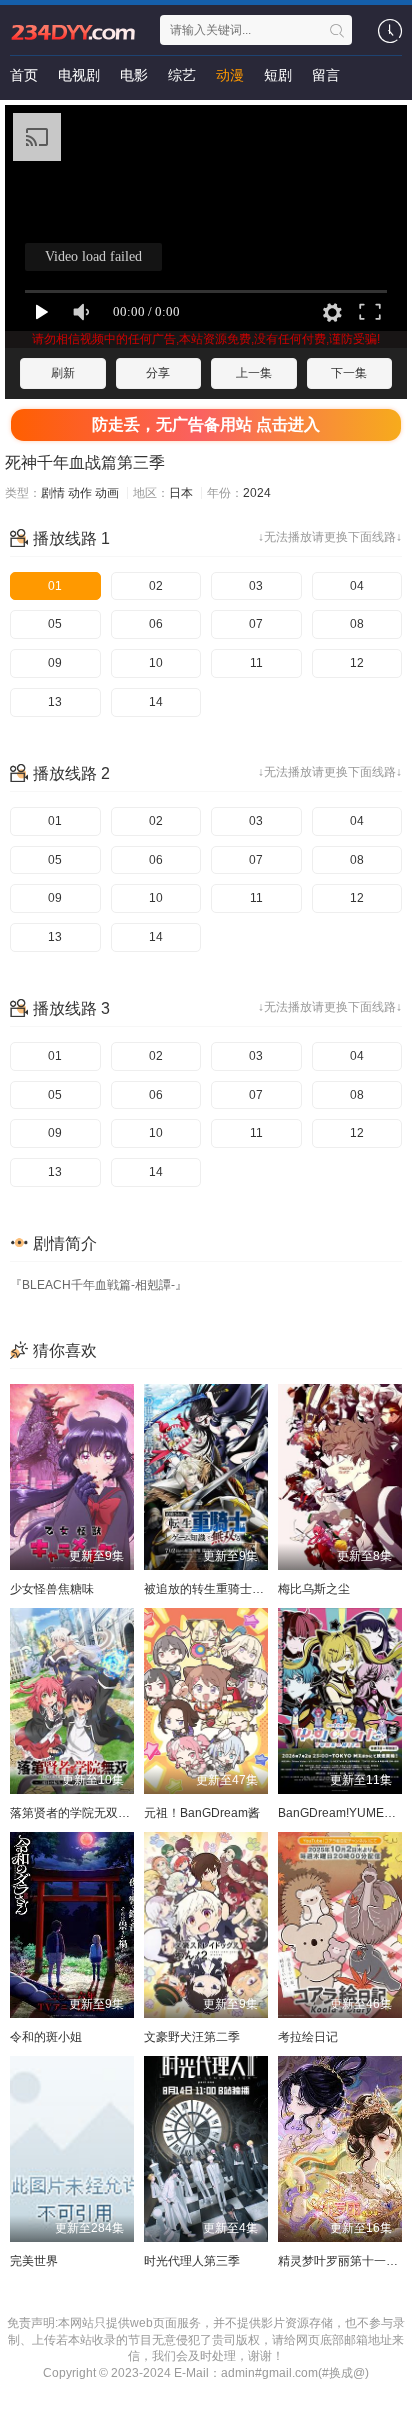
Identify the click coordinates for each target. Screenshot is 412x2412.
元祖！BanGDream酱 (202, 1813)
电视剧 (79, 75)
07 (256, 624)
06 (156, 624)
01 (55, 586)
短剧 (278, 75)
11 (256, 663)
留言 (326, 75)
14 (156, 702)
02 (156, 586)
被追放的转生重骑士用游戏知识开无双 (246, 1589)
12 (357, 663)
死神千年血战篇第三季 (85, 462)
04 (357, 586)
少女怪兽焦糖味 (52, 1589)
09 (55, 663)
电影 (134, 75)
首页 (24, 75)
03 (256, 586)
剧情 (53, 493)
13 (55, 702)
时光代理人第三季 (192, 2261)
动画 (107, 493)
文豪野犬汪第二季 (192, 2037)
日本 (181, 493)
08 (357, 624)
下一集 (349, 373)
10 (156, 663)
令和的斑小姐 (46, 2037)
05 (55, 624)
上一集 (254, 373)
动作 (80, 493)
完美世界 (34, 2261)
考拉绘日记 (308, 2037)
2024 (257, 493)
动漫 (230, 75)
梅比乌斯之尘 (314, 1589)
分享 (158, 373)
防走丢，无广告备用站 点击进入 (206, 424)
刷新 (63, 373)
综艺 (182, 75)
